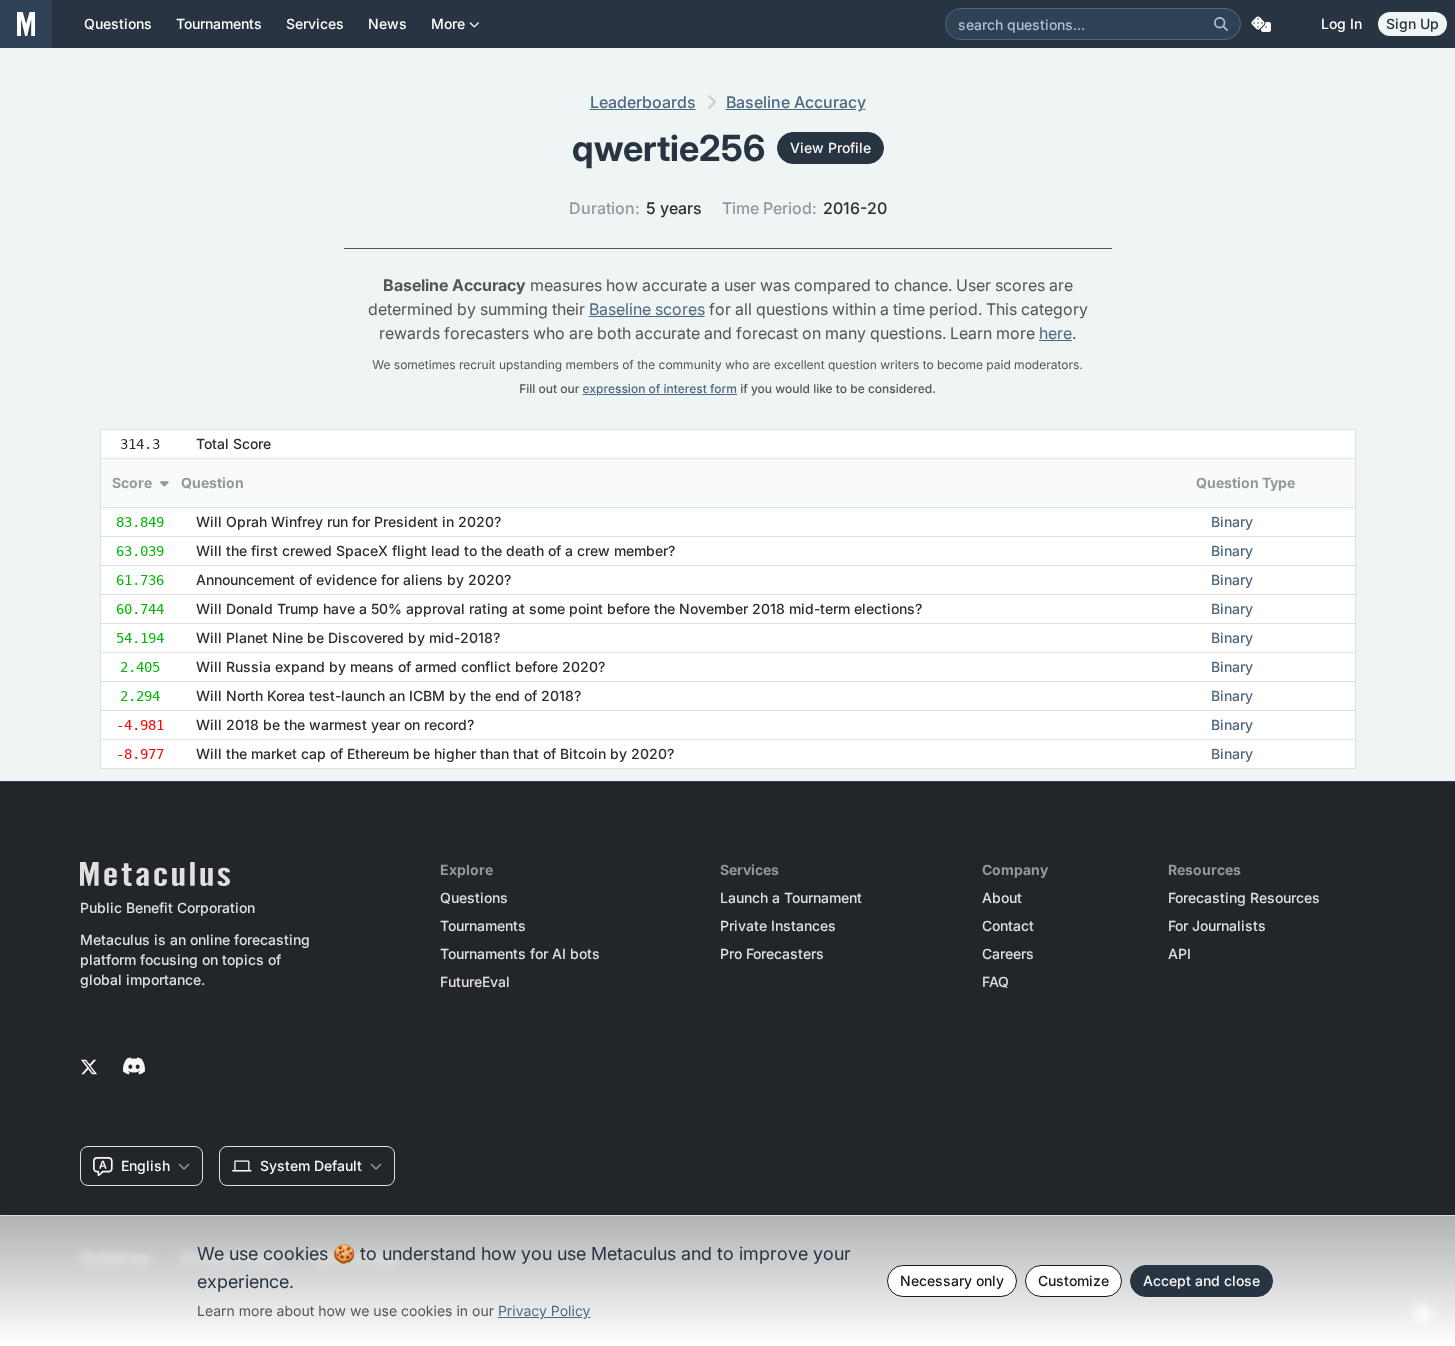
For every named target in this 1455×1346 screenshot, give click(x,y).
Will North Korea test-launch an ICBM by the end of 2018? (388, 695)
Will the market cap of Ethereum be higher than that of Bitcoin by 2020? (435, 753)
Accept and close (1201, 1280)
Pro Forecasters (772, 954)
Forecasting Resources (1244, 898)
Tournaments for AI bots (520, 954)
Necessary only (952, 1280)
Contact (1008, 926)
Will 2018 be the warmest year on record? (335, 724)
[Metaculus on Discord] (134, 1068)
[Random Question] (1261, 24)
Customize (1073, 1280)
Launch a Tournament (791, 898)
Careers (1008, 954)
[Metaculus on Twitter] (89, 1068)
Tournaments (483, 926)
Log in (1341, 23)
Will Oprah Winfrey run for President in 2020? (348, 521)
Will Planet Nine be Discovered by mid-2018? (348, 637)
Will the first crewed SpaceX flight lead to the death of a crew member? (435, 550)
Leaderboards (643, 102)
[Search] (1221, 24)
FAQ (995, 982)
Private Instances (778, 926)
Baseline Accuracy (796, 102)
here (1055, 333)
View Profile (830, 147)
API (1179, 954)
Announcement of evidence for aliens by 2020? (353, 579)
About (1002, 898)
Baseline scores (647, 309)
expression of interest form (660, 388)
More (448, 23)
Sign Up (1412, 23)
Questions (474, 898)
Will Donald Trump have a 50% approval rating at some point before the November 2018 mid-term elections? (559, 608)
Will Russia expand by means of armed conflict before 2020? (400, 666)
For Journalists (1217, 926)
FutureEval (475, 982)
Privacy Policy (544, 1311)
